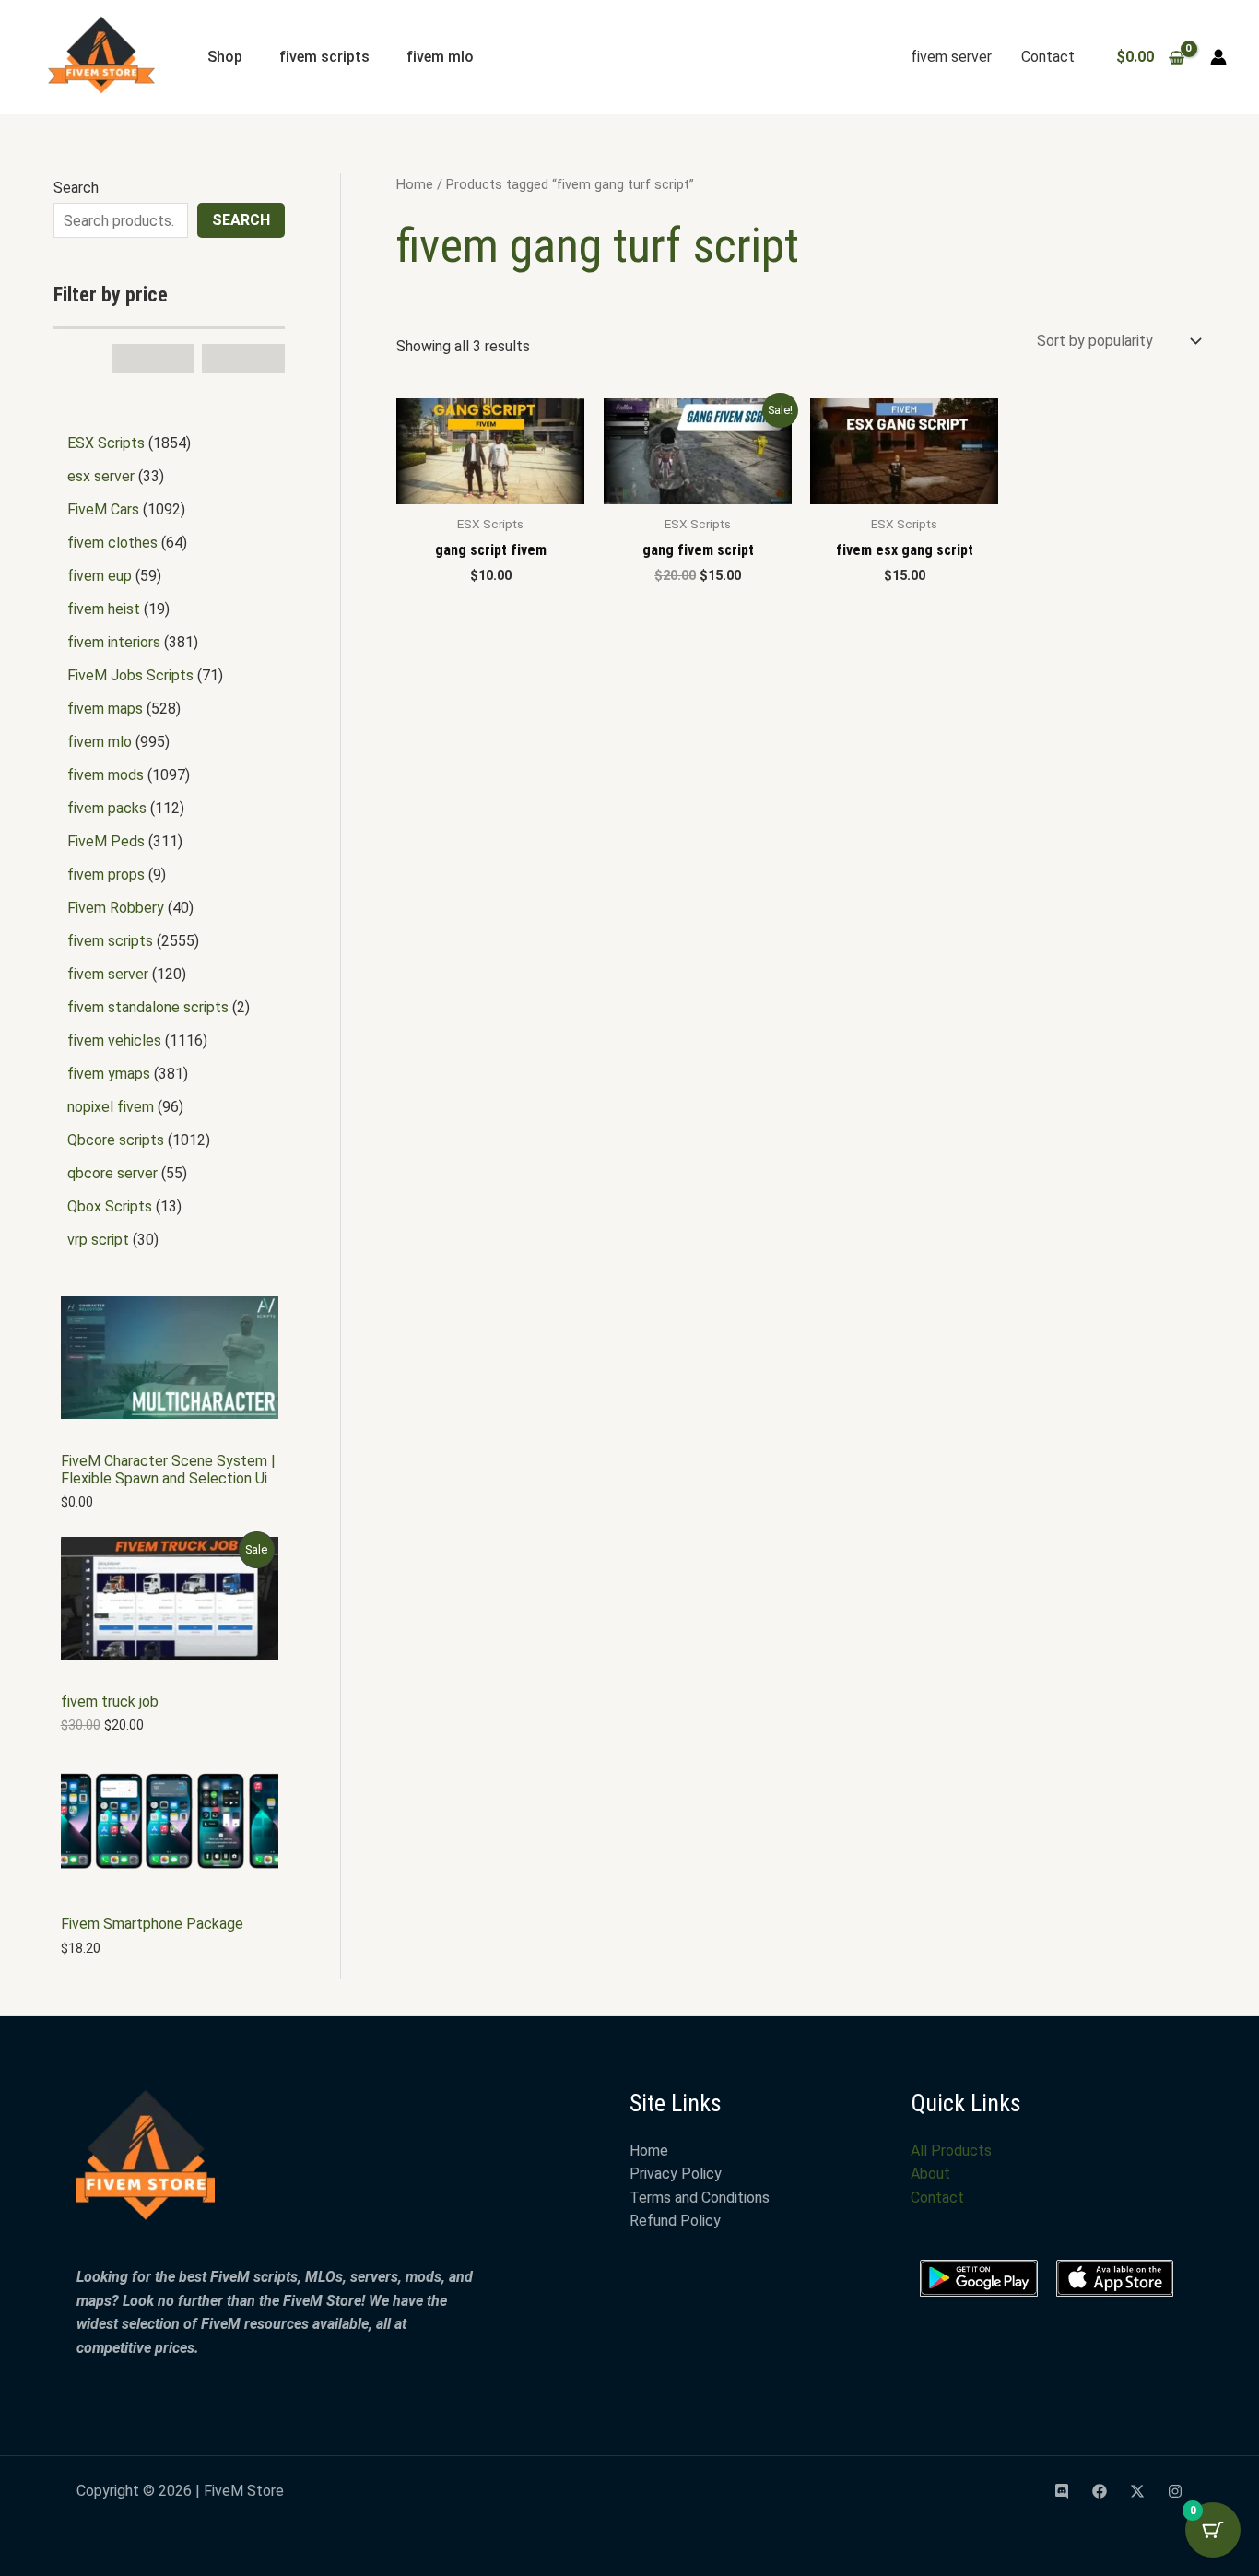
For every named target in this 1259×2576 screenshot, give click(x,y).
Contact (1048, 57)
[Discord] (1062, 2491)
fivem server (951, 57)
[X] (1137, 2491)
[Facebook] (1100, 2491)
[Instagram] (1175, 2491)
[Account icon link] (1218, 57)
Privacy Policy (676, 2174)
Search (76, 188)
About (930, 2174)
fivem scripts (324, 57)
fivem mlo (440, 57)
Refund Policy (675, 2221)
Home (415, 184)
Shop (225, 57)
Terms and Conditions (700, 2198)
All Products (951, 2151)
